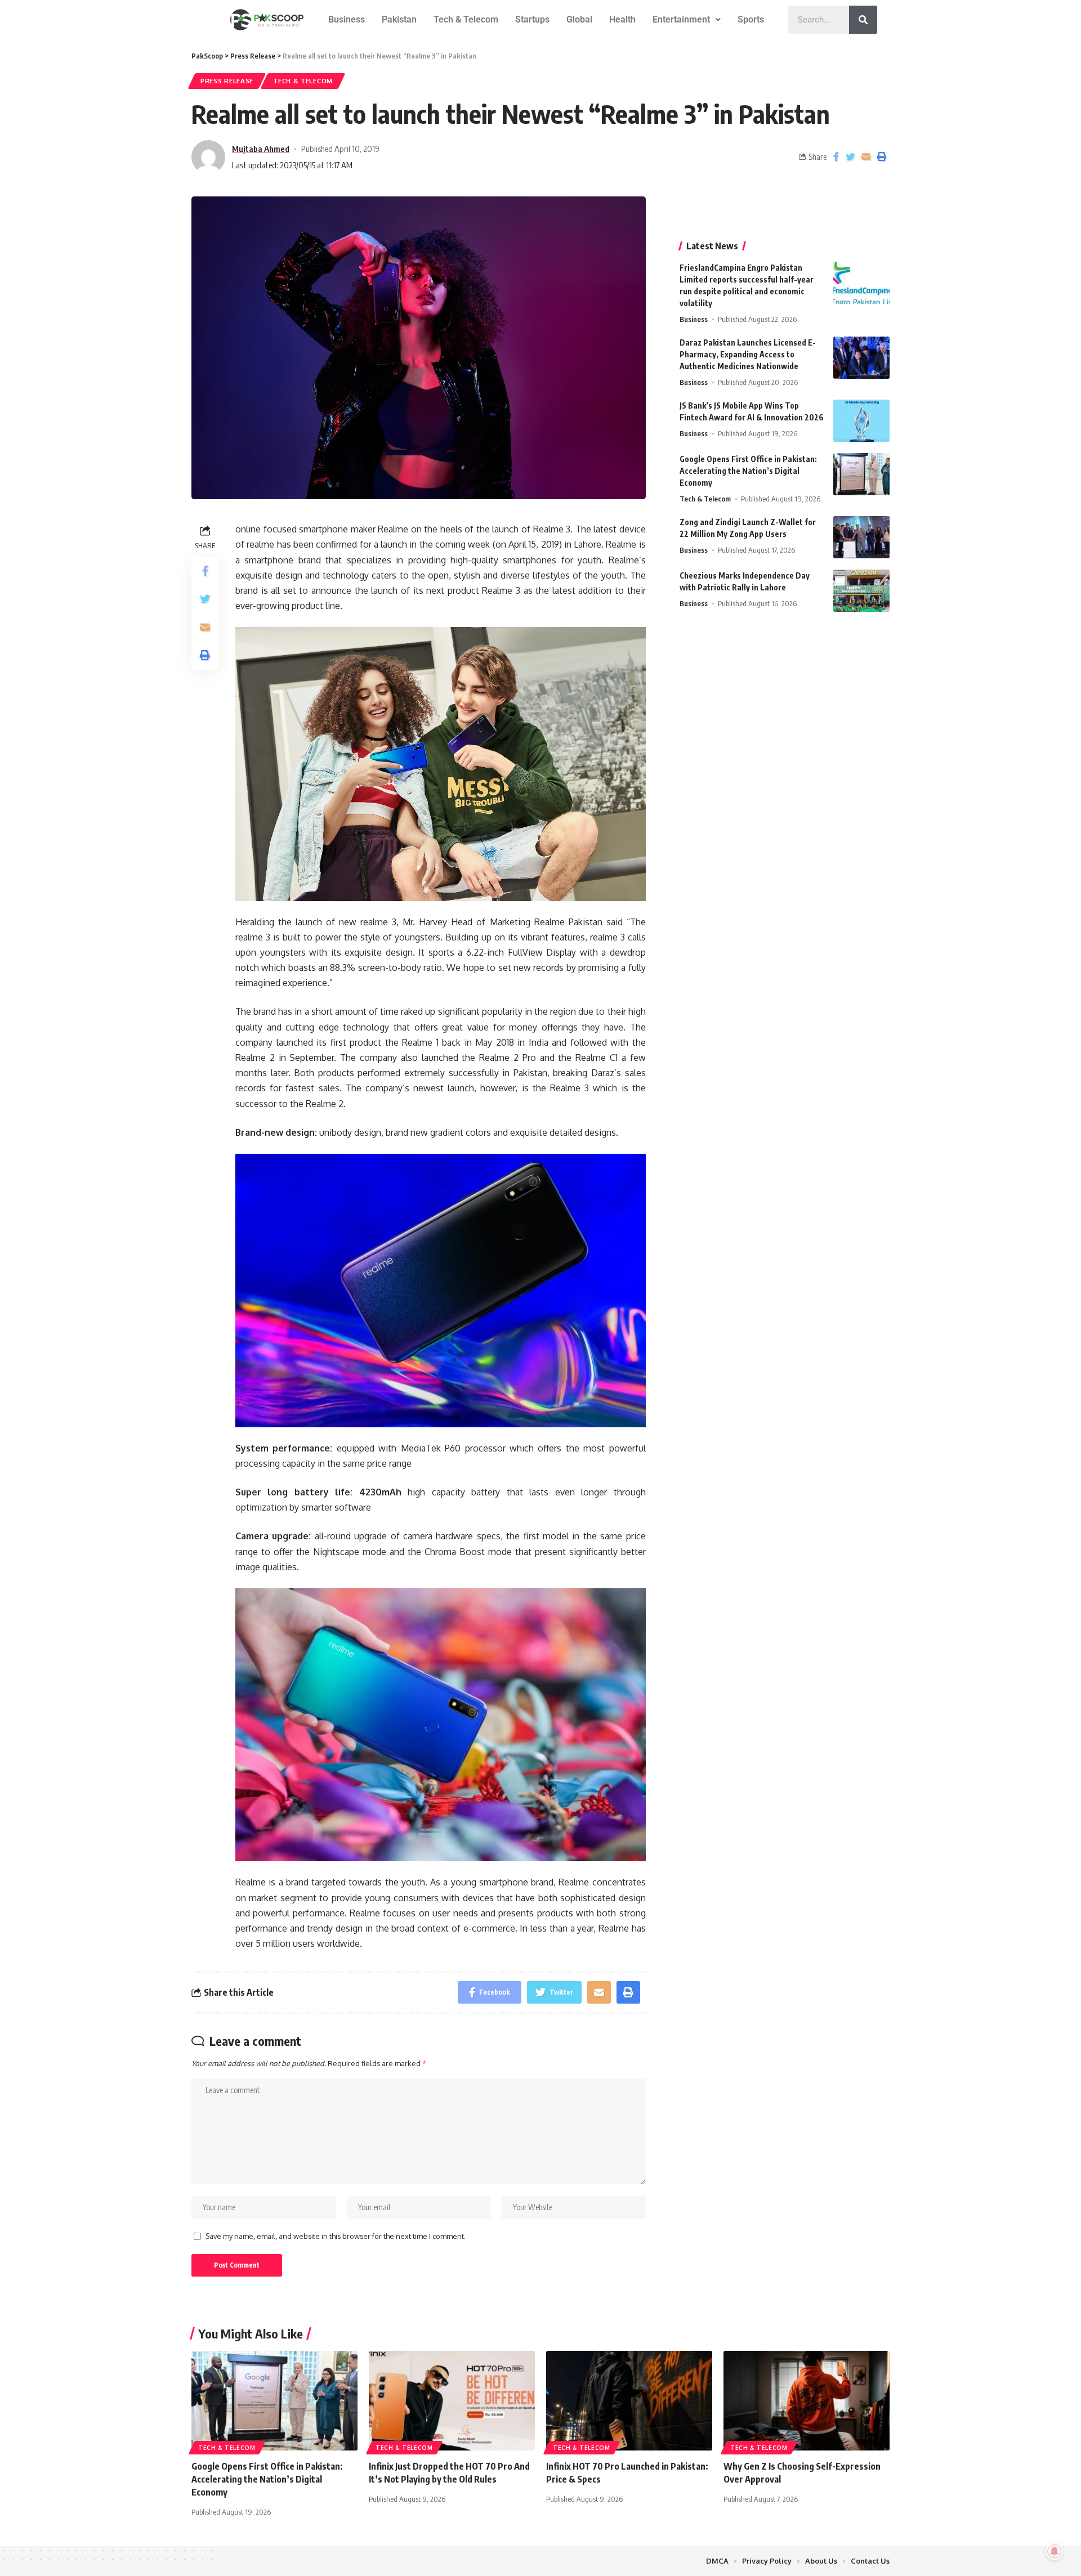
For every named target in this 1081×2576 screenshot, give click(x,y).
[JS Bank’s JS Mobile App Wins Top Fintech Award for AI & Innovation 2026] (861, 421)
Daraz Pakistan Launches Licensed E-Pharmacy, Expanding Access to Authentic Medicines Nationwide (748, 354)
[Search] (863, 20)
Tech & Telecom (466, 19)
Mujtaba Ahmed (261, 149)
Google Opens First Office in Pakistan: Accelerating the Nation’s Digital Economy (748, 471)
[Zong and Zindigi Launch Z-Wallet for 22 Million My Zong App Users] (861, 537)
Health (622, 19)
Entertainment (681, 19)
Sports (751, 19)
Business (347, 19)
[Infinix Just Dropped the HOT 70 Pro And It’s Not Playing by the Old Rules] (452, 2401)
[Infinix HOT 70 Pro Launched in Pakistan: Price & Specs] (629, 2401)
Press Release (227, 81)
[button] (687, 20)
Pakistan (399, 19)
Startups (532, 19)
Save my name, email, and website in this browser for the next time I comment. (336, 2236)
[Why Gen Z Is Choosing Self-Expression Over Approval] (807, 2401)
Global (579, 19)
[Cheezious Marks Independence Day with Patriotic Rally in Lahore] (861, 591)
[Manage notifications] (1055, 2551)
